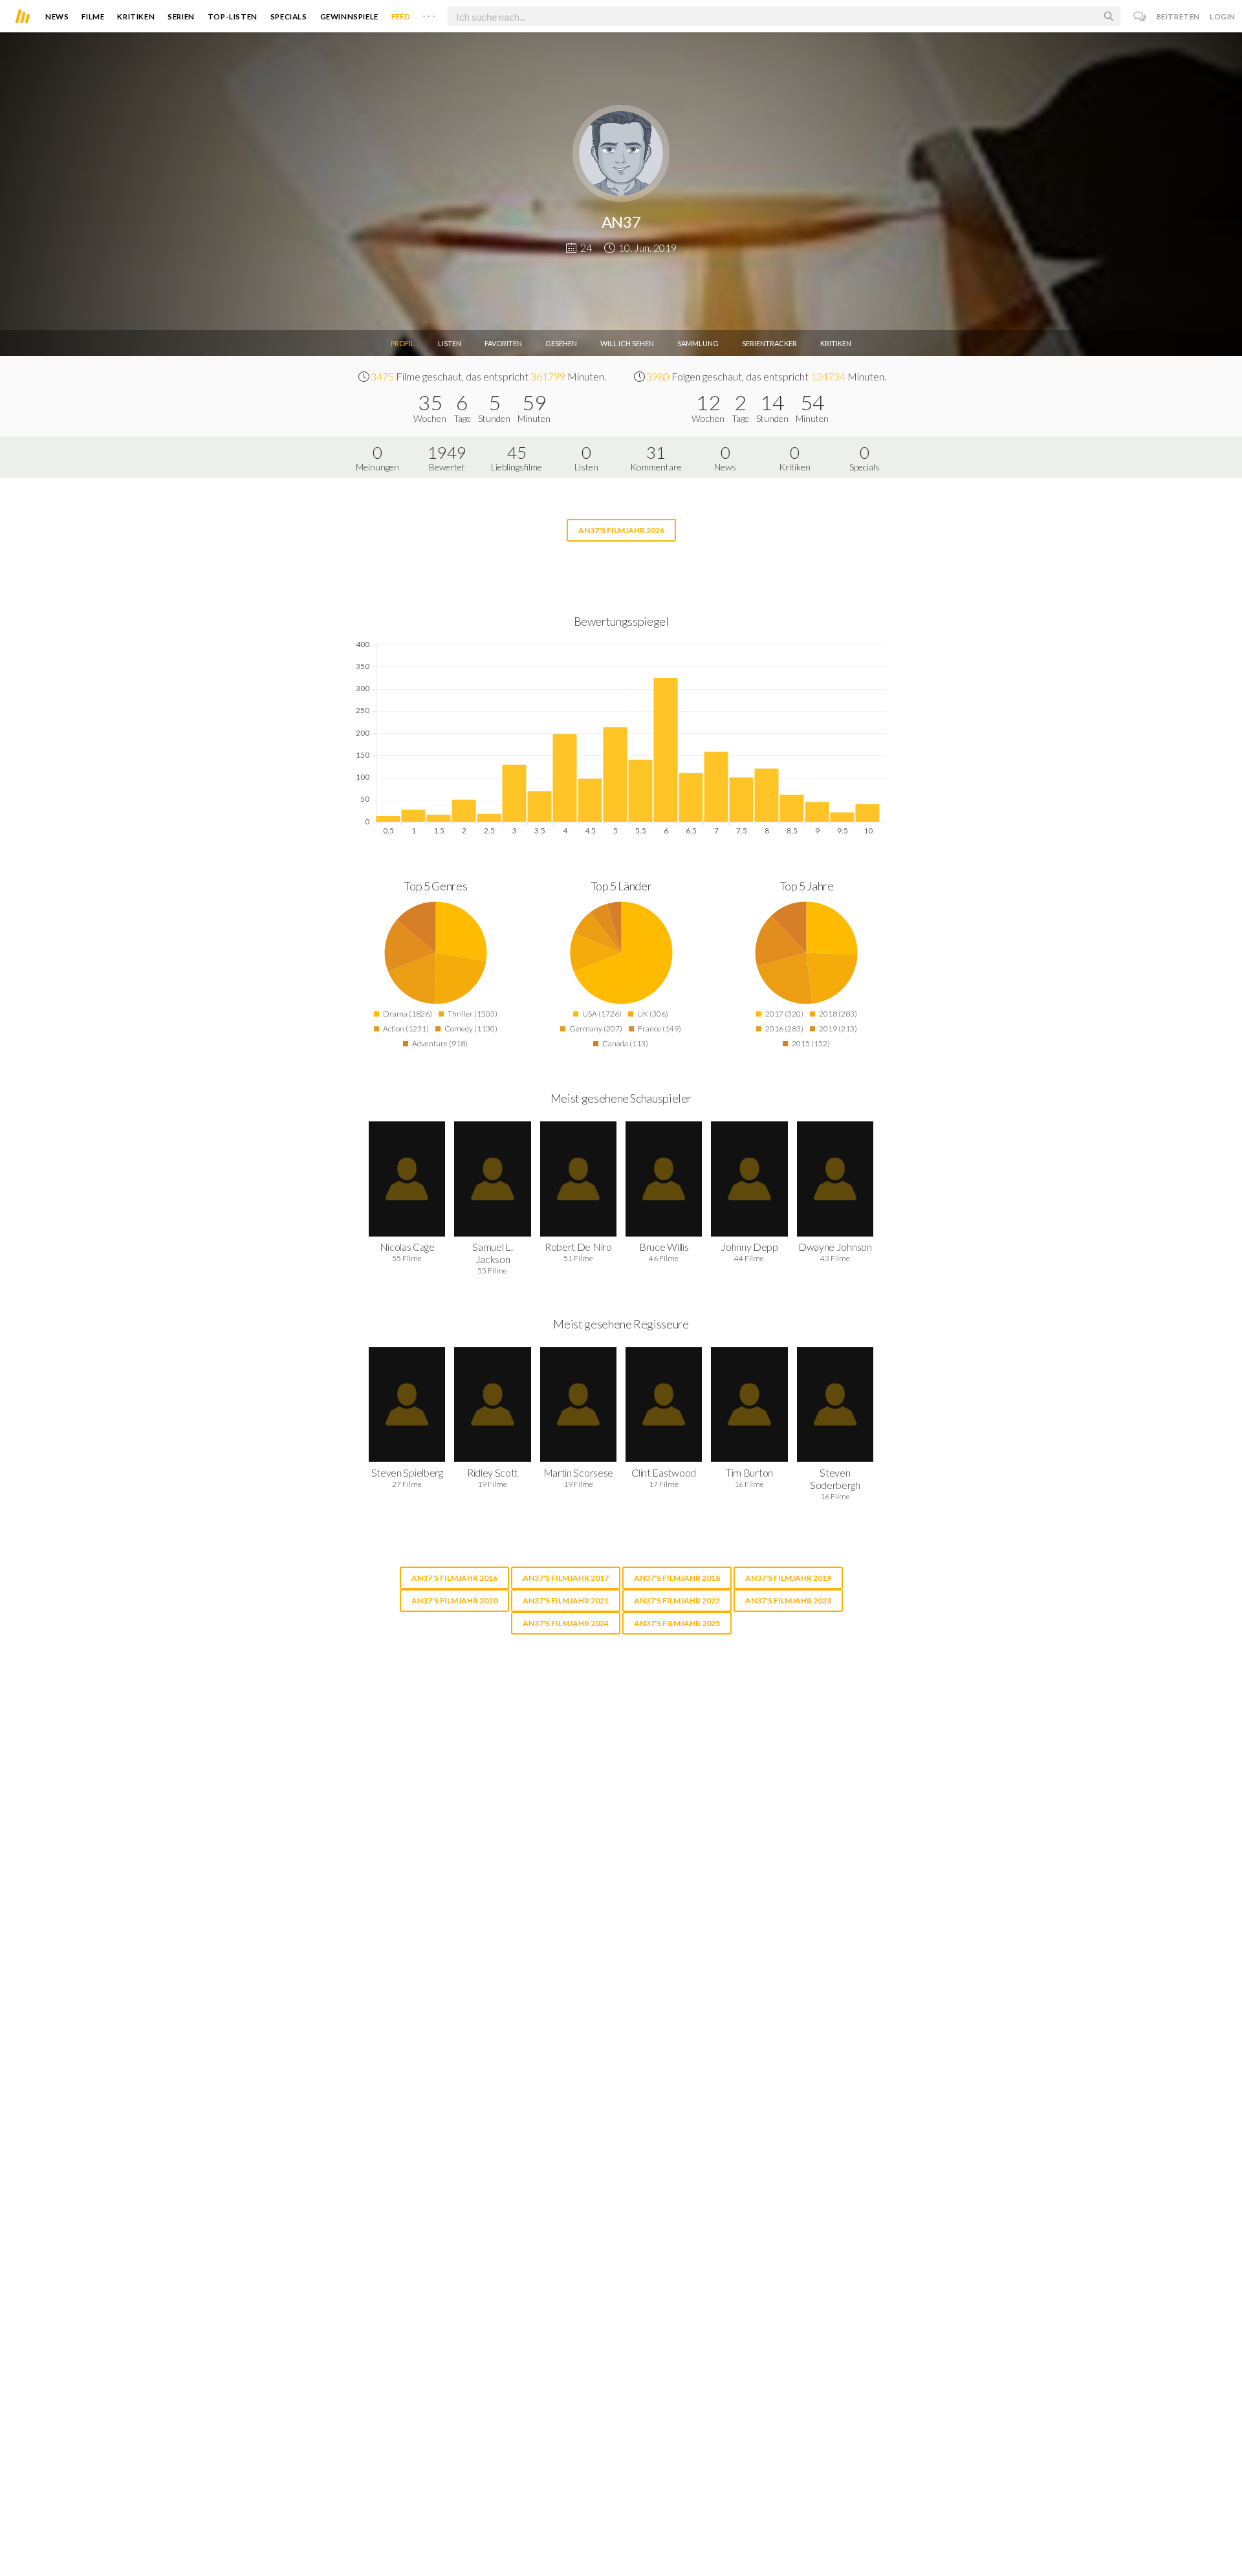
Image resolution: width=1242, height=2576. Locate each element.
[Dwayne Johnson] (835, 1179)
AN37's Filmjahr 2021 (566, 1601)
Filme (93, 17)
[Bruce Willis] (664, 1179)
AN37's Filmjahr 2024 (566, 1623)
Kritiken (136, 17)
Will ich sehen (627, 343)
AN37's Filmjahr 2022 (677, 1601)
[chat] (1140, 17)
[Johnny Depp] (749, 1179)
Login (1223, 17)
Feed (401, 17)
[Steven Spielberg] (407, 1404)
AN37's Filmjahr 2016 (454, 1578)
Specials (289, 17)
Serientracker (769, 343)
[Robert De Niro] (578, 1179)
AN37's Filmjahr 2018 (677, 1578)
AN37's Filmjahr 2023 (788, 1601)
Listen (450, 343)
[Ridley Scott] (492, 1404)
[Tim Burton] (749, 1404)
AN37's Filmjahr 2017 (566, 1578)
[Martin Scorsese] (578, 1404)
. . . (429, 14)
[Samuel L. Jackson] (492, 1179)
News (57, 17)
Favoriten (503, 343)
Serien (181, 17)
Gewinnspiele (349, 17)
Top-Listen (233, 17)
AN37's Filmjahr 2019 (788, 1578)
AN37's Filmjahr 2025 (677, 1623)
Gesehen (561, 343)
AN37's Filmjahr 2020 (454, 1601)
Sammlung (698, 343)
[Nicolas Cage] (407, 1179)
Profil (403, 343)
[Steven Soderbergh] (835, 1404)
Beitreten (1178, 17)
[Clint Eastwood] (664, 1404)
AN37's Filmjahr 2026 (621, 530)
